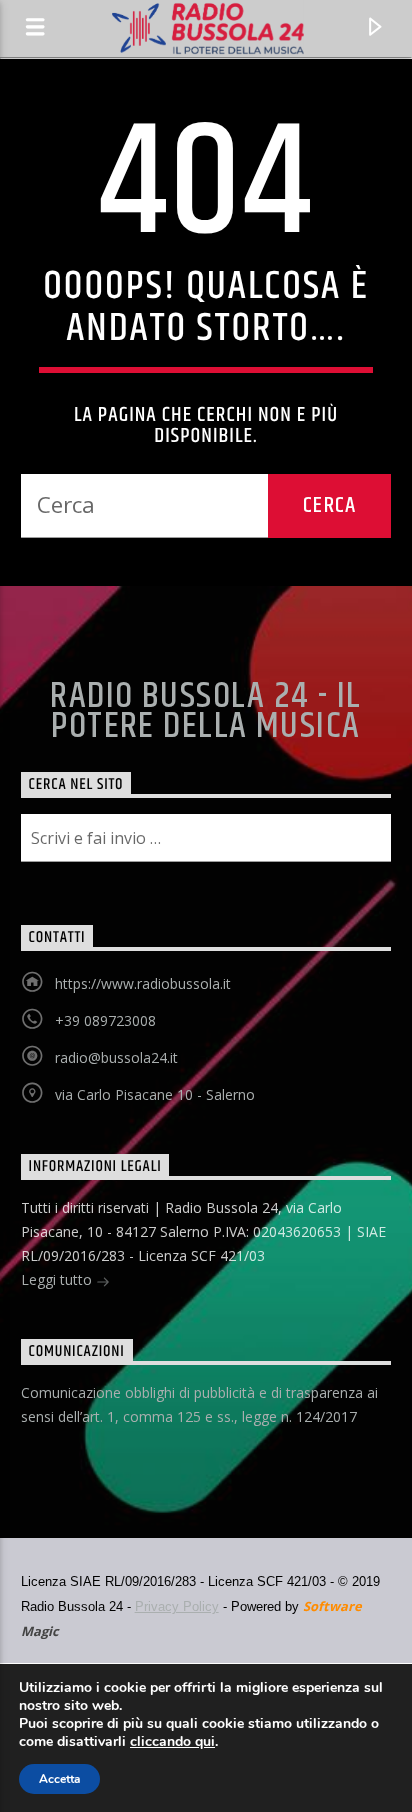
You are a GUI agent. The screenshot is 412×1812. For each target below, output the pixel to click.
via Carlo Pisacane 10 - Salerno (155, 1094)
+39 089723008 (105, 1020)
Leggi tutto (58, 1279)
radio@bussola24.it (116, 1057)
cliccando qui (172, 1742)
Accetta (59, 1779)
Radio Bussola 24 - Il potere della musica (205, 712)
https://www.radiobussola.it (143, 983)
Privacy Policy (177, 1606)
